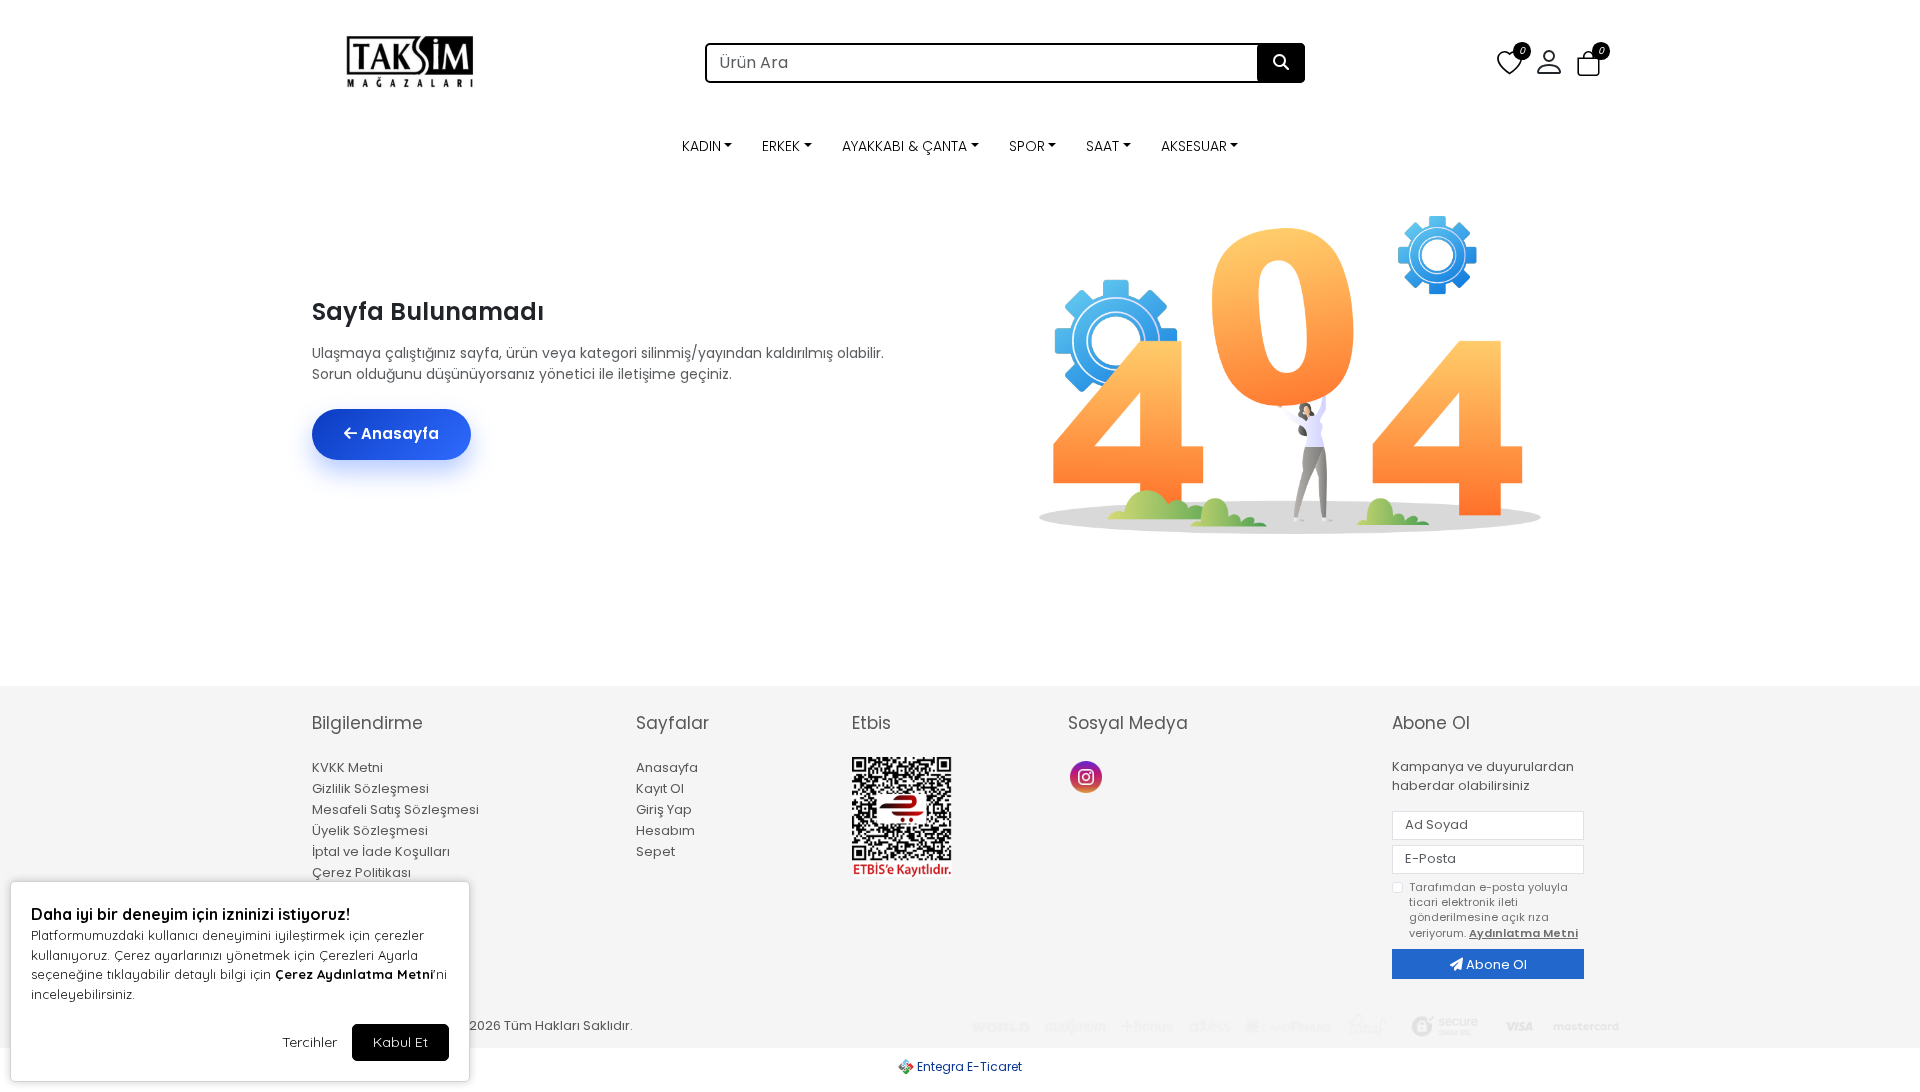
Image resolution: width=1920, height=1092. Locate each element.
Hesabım (665, 830)
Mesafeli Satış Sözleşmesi (395, 809)
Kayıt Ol (660, 788)
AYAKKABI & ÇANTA (904, 146)
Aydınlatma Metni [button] (1523, 933)
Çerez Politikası (361, 872)
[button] (1588, 63)
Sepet (655, 851)
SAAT (1102, 146)
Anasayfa (398, 433)
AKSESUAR (1194, 146)
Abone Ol (1495, 964)
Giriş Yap (664, 809)
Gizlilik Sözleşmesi (370, 788)
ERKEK (781, 146)
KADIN (701, 146)
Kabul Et (400, 1042)
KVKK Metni (347, 767)
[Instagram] (1088, 775)
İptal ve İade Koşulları (381, 851)
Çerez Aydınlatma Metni (354, 974)
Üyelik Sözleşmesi (370, 830)
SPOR (1027, 146)
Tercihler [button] (309, 1042)
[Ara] (1281, 63)
